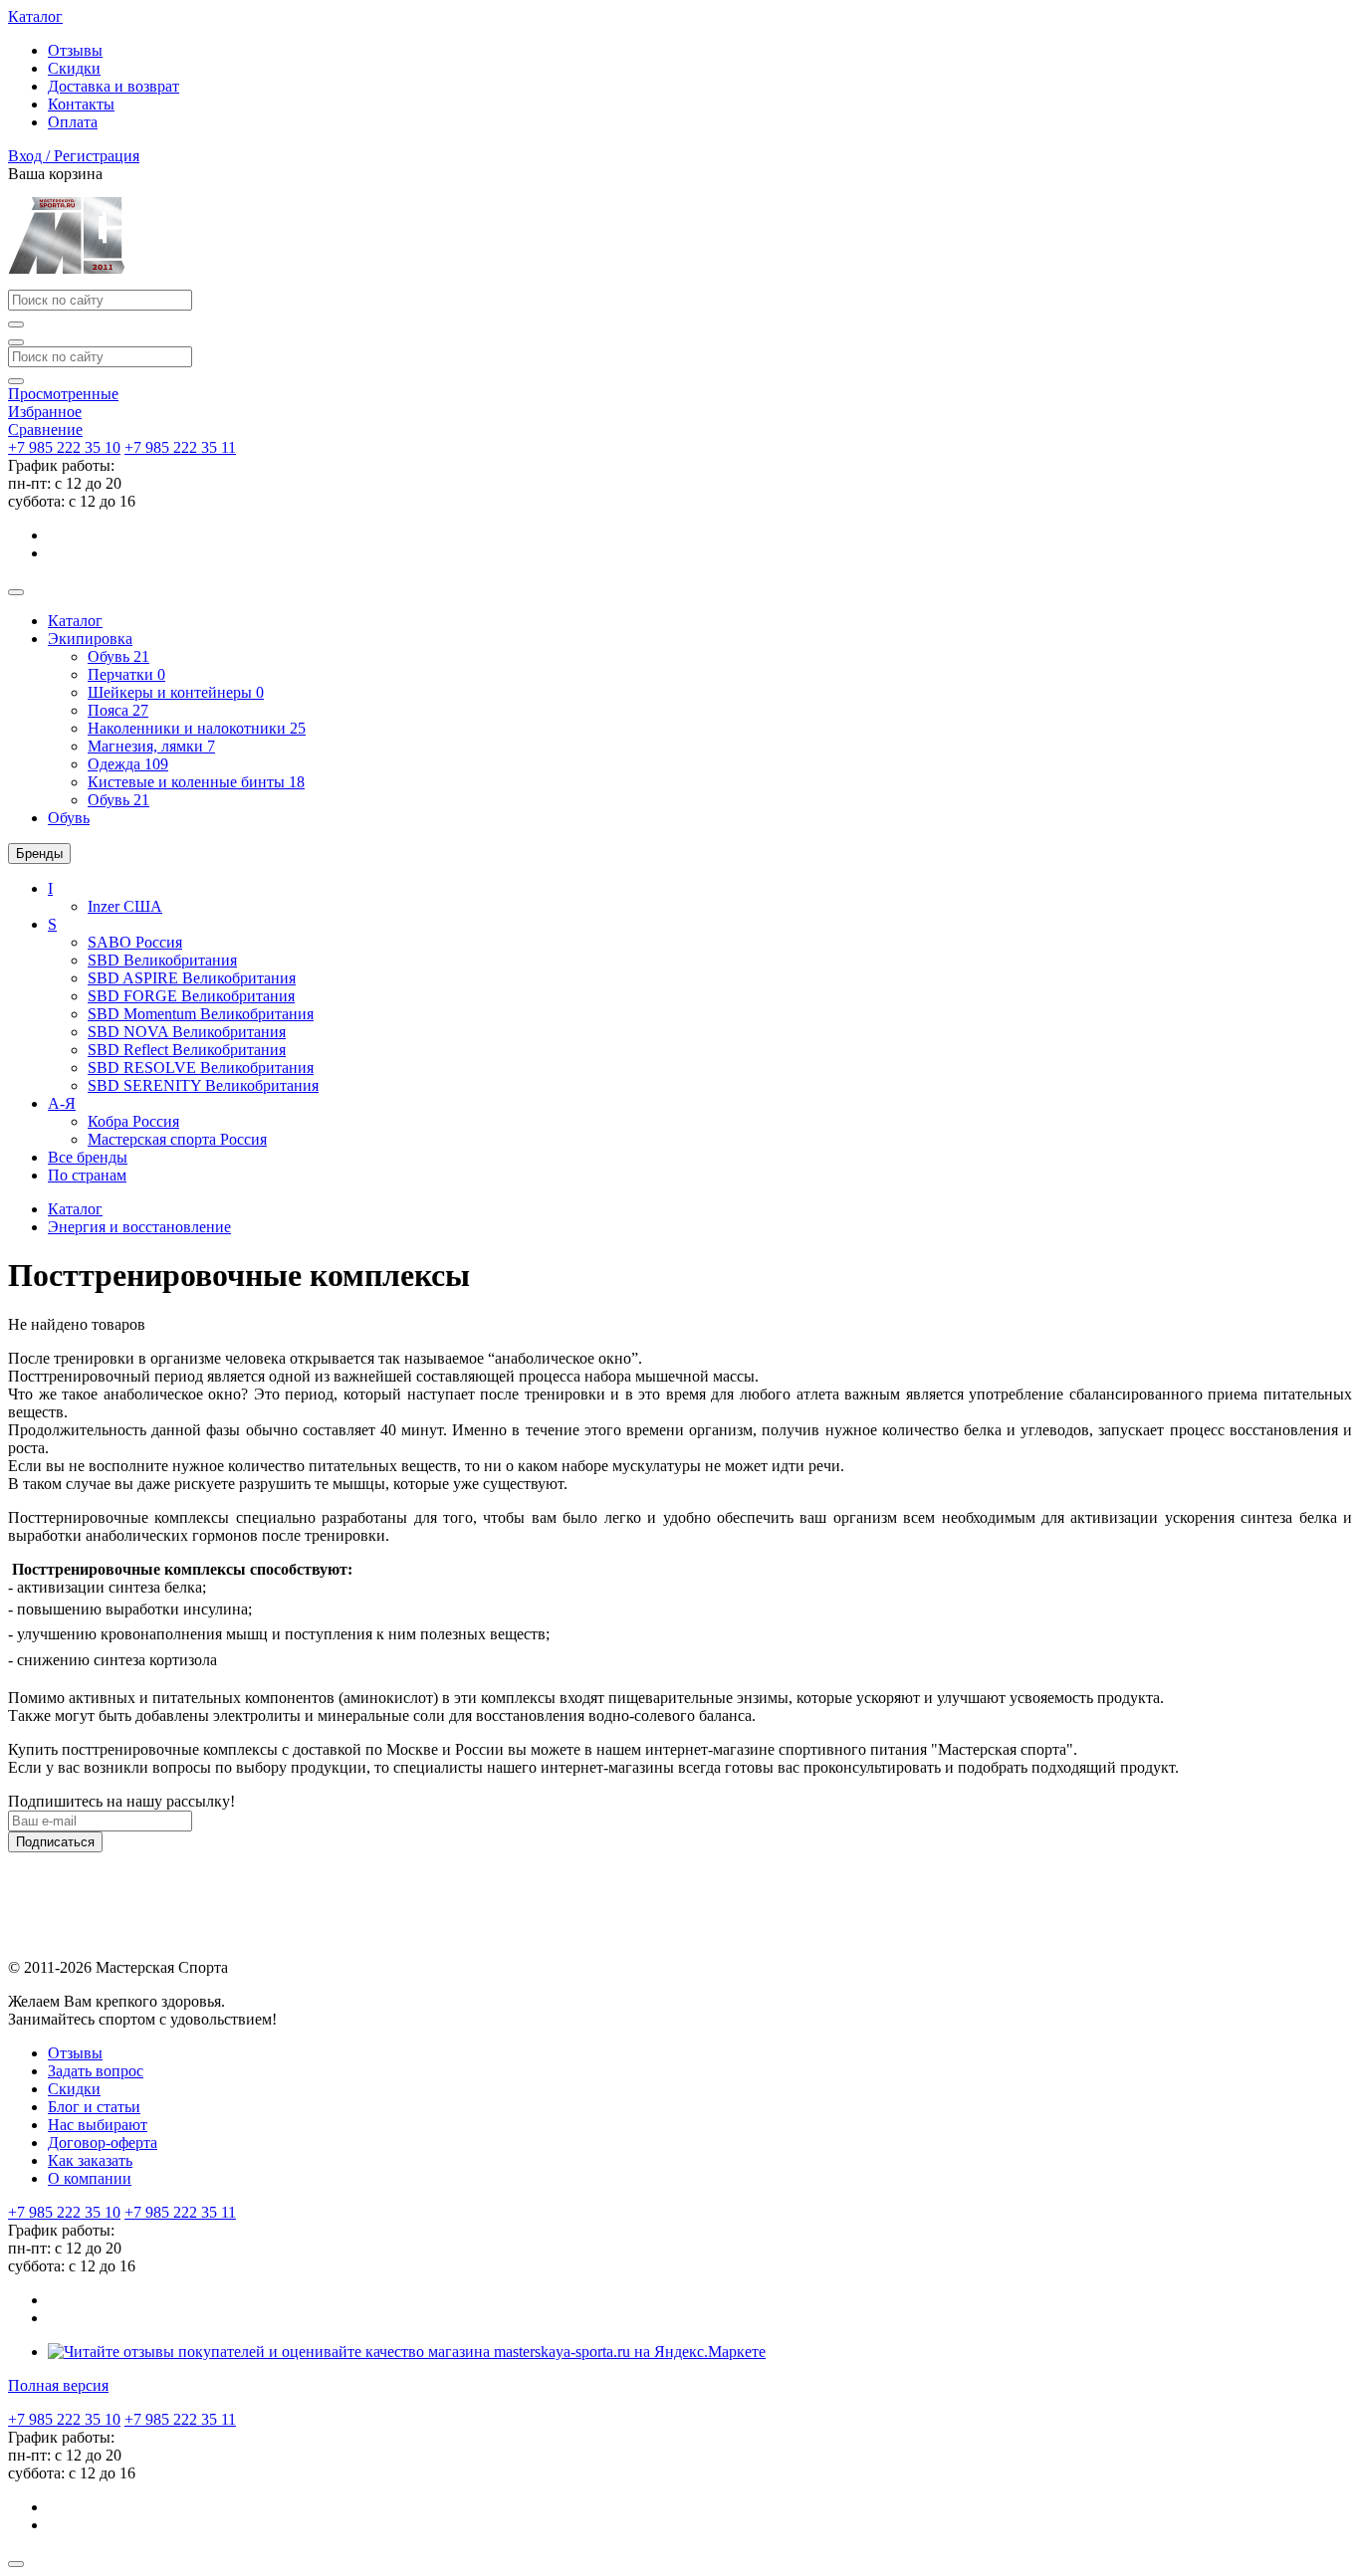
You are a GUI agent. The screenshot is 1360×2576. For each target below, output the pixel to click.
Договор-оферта (103, 2143)
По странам (87, 1175)
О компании (90, 2178)
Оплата (73, 122)
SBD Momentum (201, 1014)
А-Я (62, 1103)
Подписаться (55, 1842)
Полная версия (58, 2385)
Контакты (81, 104)
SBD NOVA (187, 1032)
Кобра (133, 1121)
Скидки (74, 68)
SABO (135, 942)
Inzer (125, 906)
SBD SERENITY (203, 1085)
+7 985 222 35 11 (180, 447)
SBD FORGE (191, 996)
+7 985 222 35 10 (64, 447)
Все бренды (88, 1157)
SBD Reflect (187, 1050)
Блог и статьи (94, 2107)
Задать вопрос (96, 2071)
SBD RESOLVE (201, 1068)
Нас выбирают (98, 2125)
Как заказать (90, 2160)
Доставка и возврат (113, 86)
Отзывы (75, 50)
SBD (162, 960)
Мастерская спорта (177, 1139)
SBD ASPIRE (192, 978)
